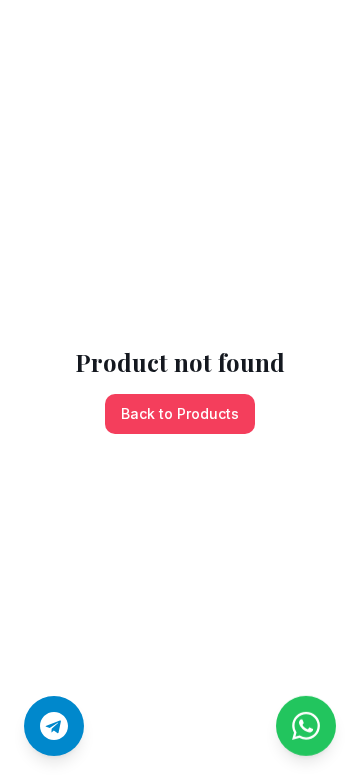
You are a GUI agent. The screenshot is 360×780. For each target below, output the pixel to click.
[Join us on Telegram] (54, 726)
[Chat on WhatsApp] (306, 718)
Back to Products (180, 413)
